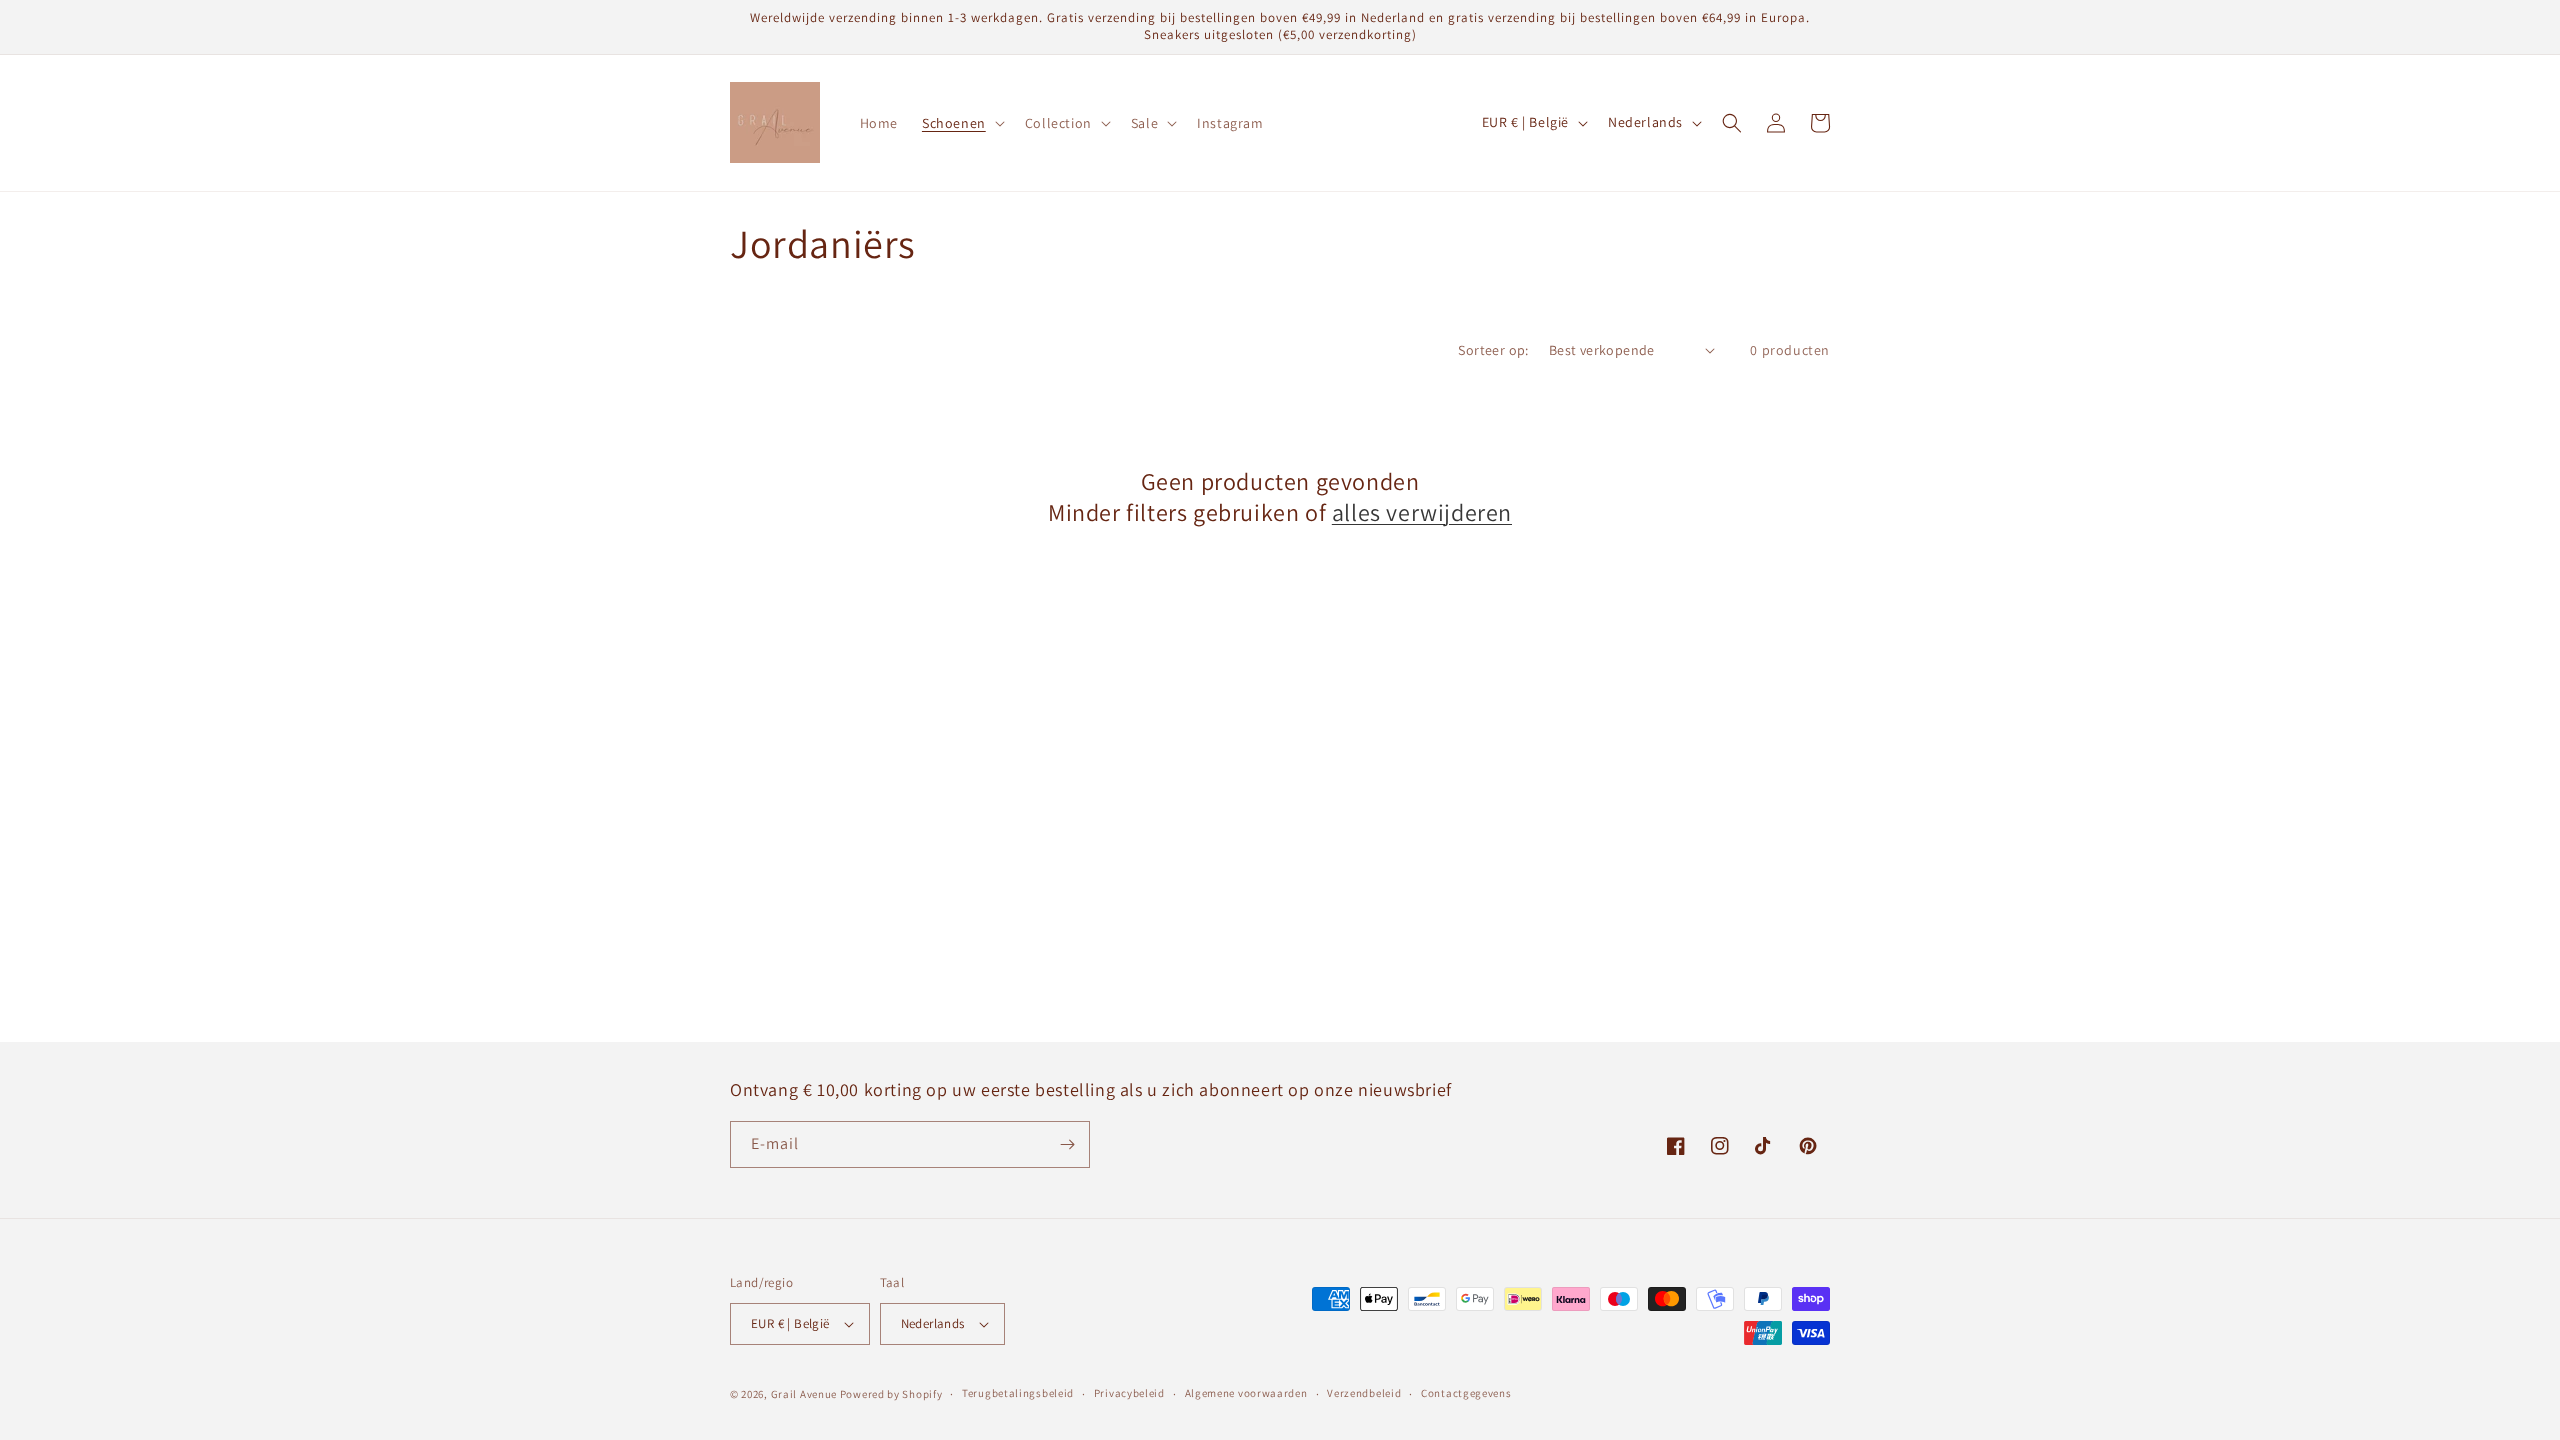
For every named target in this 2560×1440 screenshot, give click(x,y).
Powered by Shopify (891, 1394)
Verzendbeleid (1364, 1393)
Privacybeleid (1129, 1393)
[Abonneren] (1067, 1144)
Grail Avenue (804, 1394)
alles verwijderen (1422, 512)
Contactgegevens (1466, 1393)
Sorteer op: (1493, 350)
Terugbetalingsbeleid (1018, 1393)
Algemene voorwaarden (1246, 1393)
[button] (961, 123)
